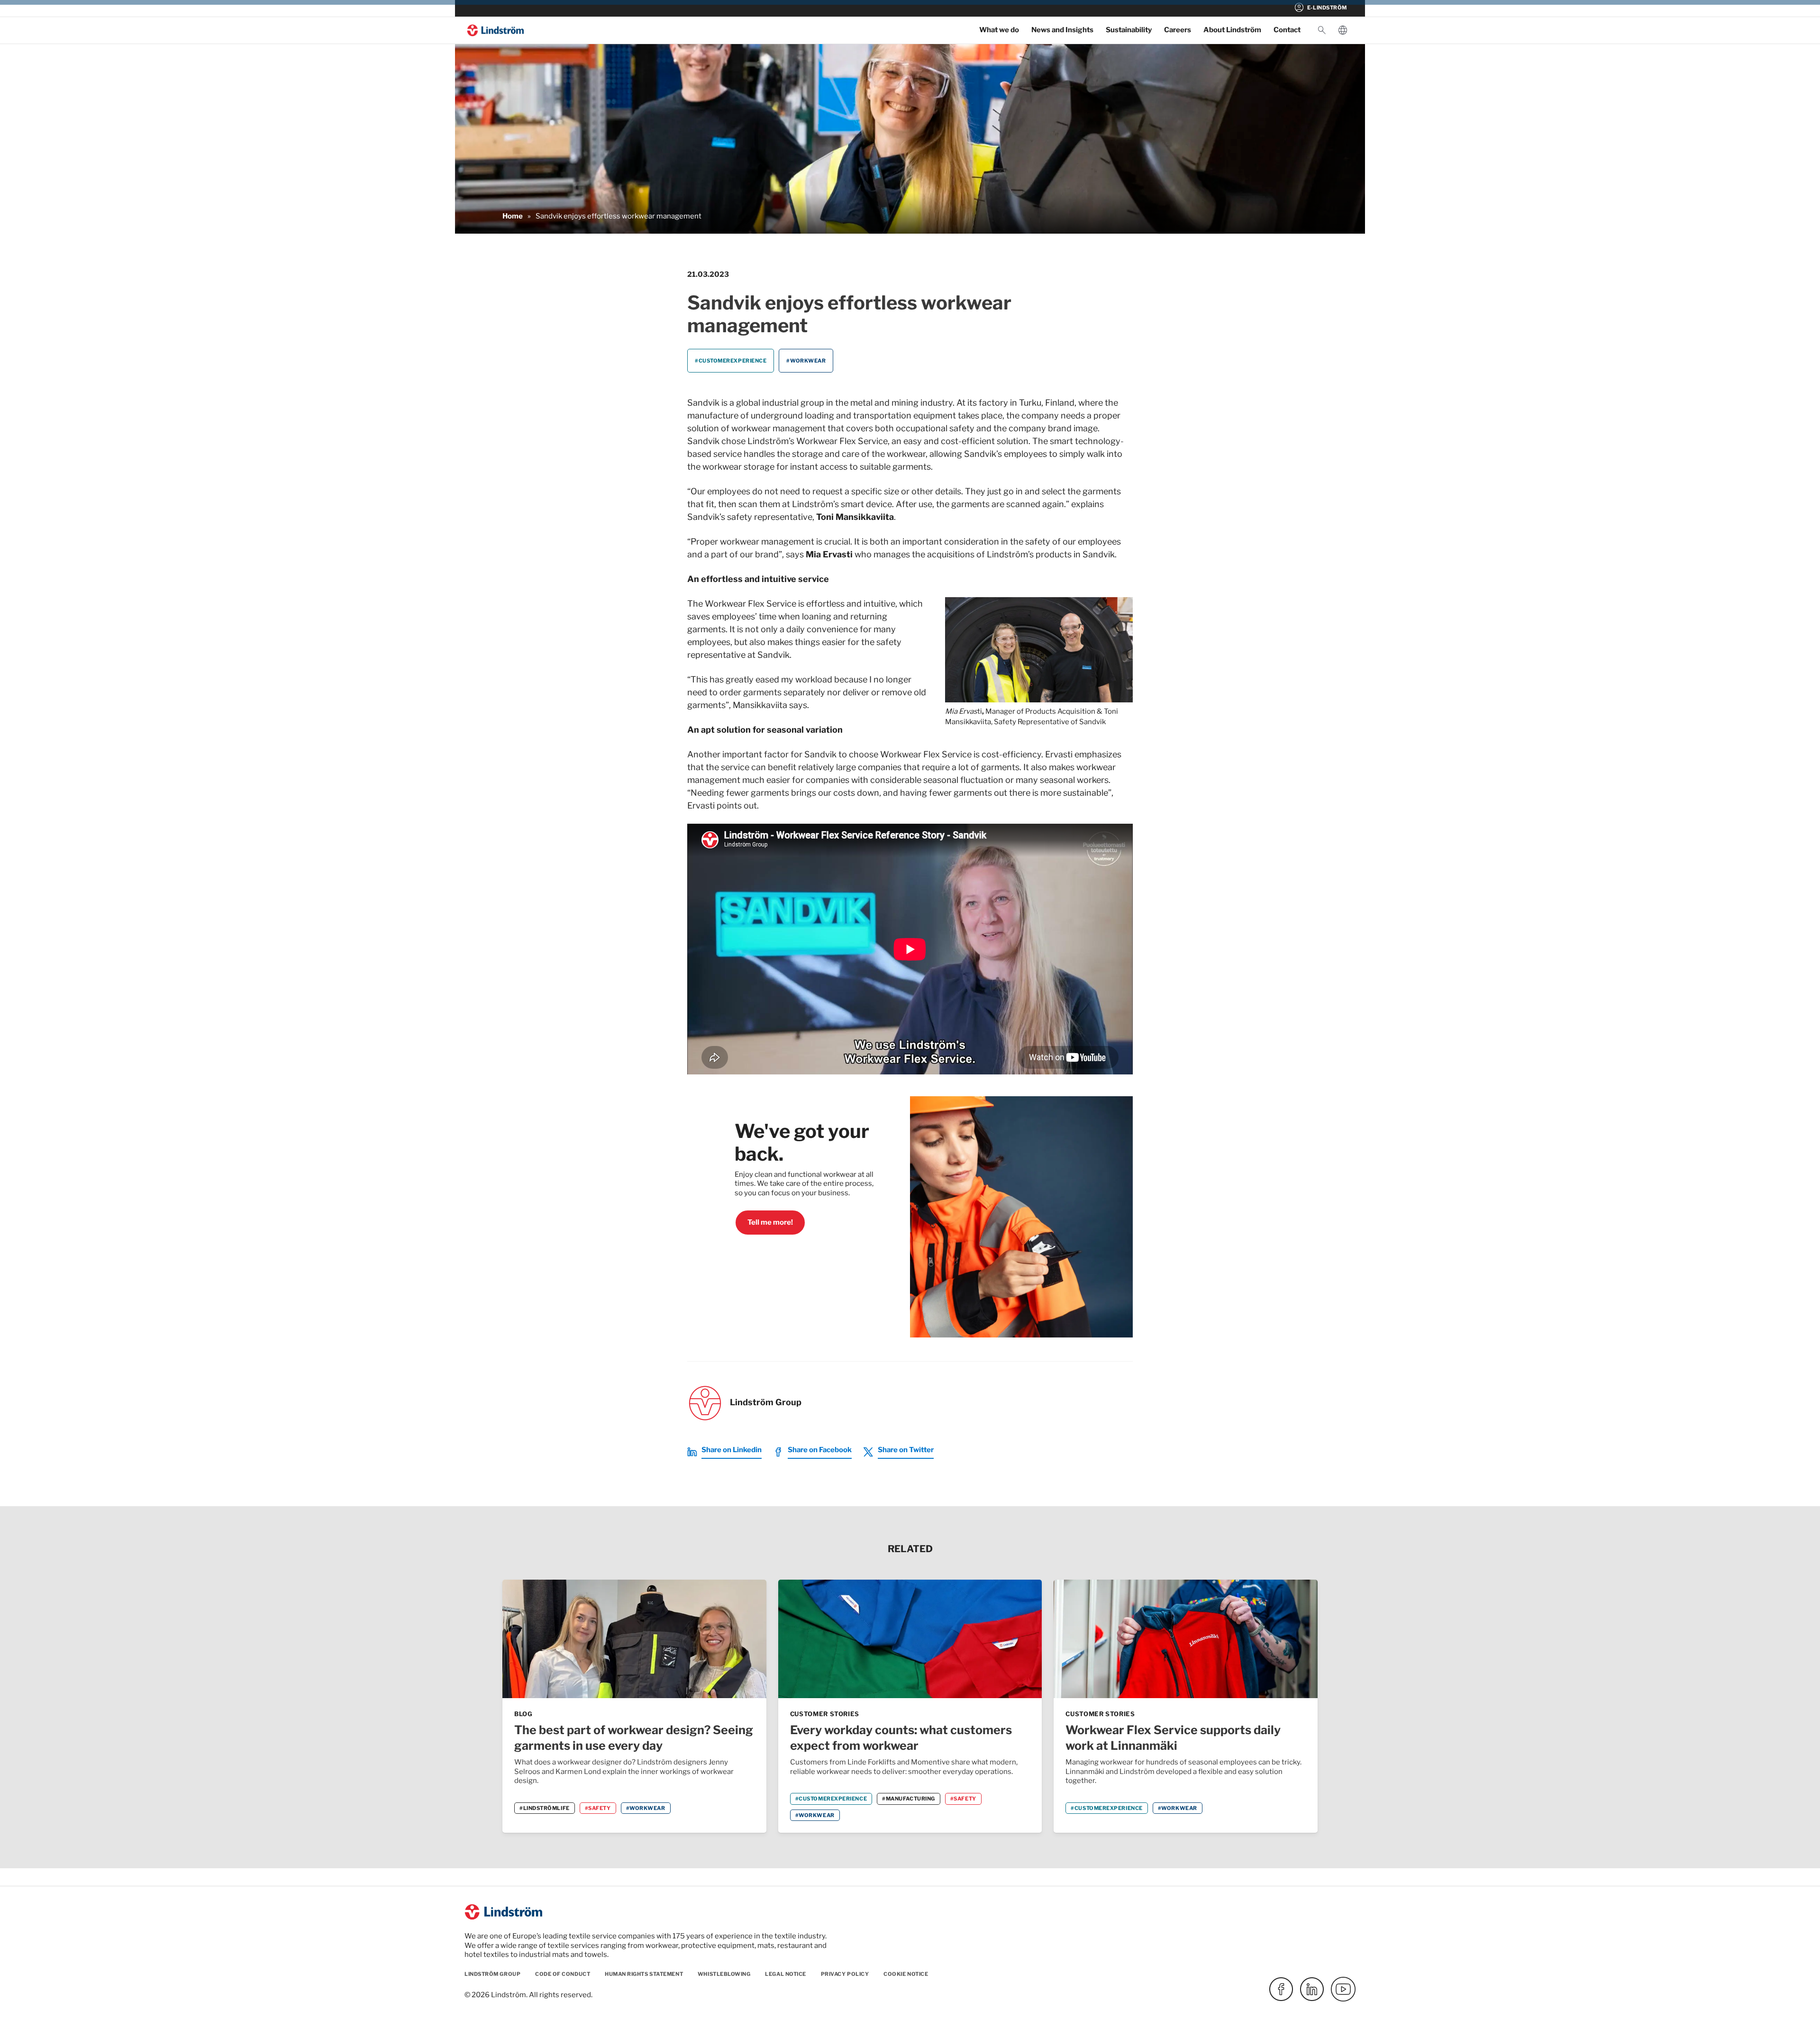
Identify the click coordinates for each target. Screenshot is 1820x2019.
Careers (1178, 30)
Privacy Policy (845, 1974)
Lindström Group (492, 1974)
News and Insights (1062, 30)
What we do (999, 30)
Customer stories (825, 1714)
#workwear (806, 361)
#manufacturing (909, 1799)
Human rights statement (644, 1974)
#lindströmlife (545, 1808)
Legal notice (786, 1974)
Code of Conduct (563, 1974)
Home (513, 216)
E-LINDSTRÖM (1320, 8)
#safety (598, 1808)
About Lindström (1232, 30)
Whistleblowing (724, 1974)
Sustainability (1129, 30)
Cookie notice (906, 1974)
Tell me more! (770, 1222)
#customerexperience (731, 361)
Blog (523, 1714)
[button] (1322, 30)
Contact (1287, 30)
